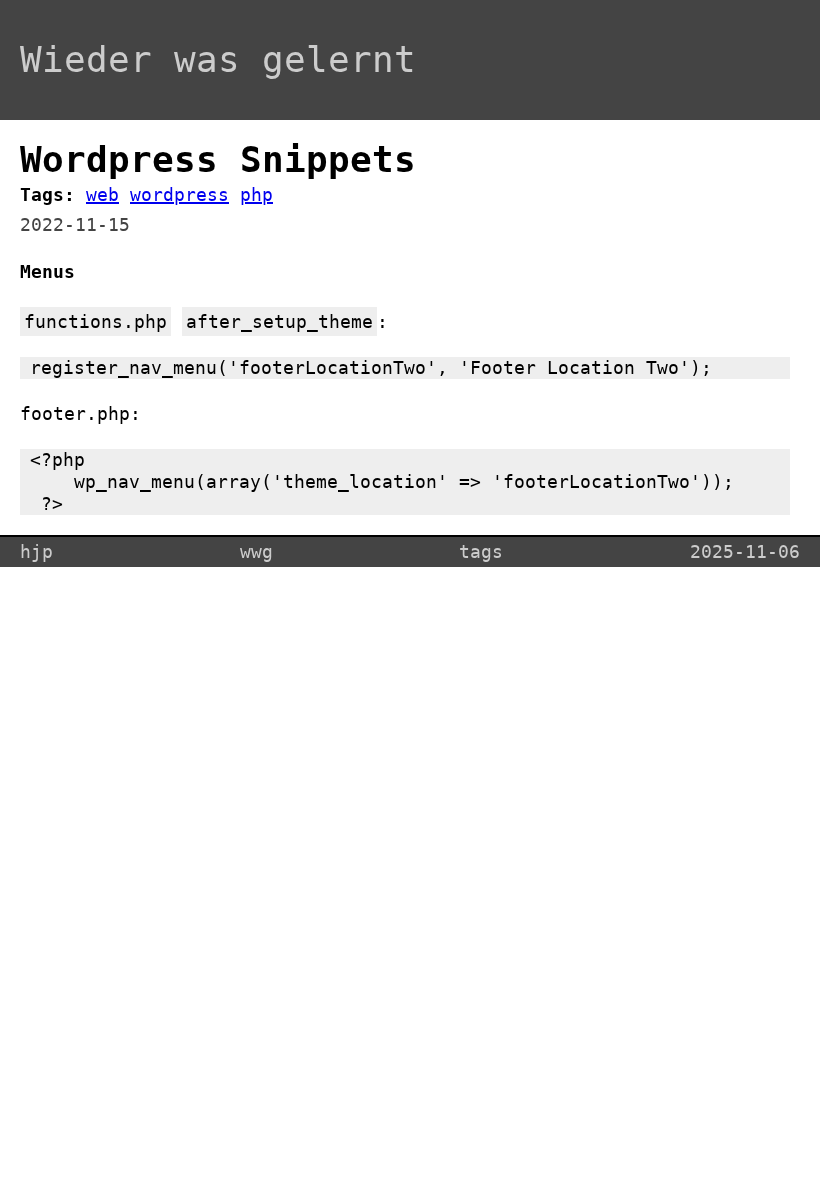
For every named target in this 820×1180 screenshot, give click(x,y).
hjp (36, 551)
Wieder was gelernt (218, 59)
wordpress (179, 194)
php (256, 194)
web (102, 194)
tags (481, 551)
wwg (256, 551)
